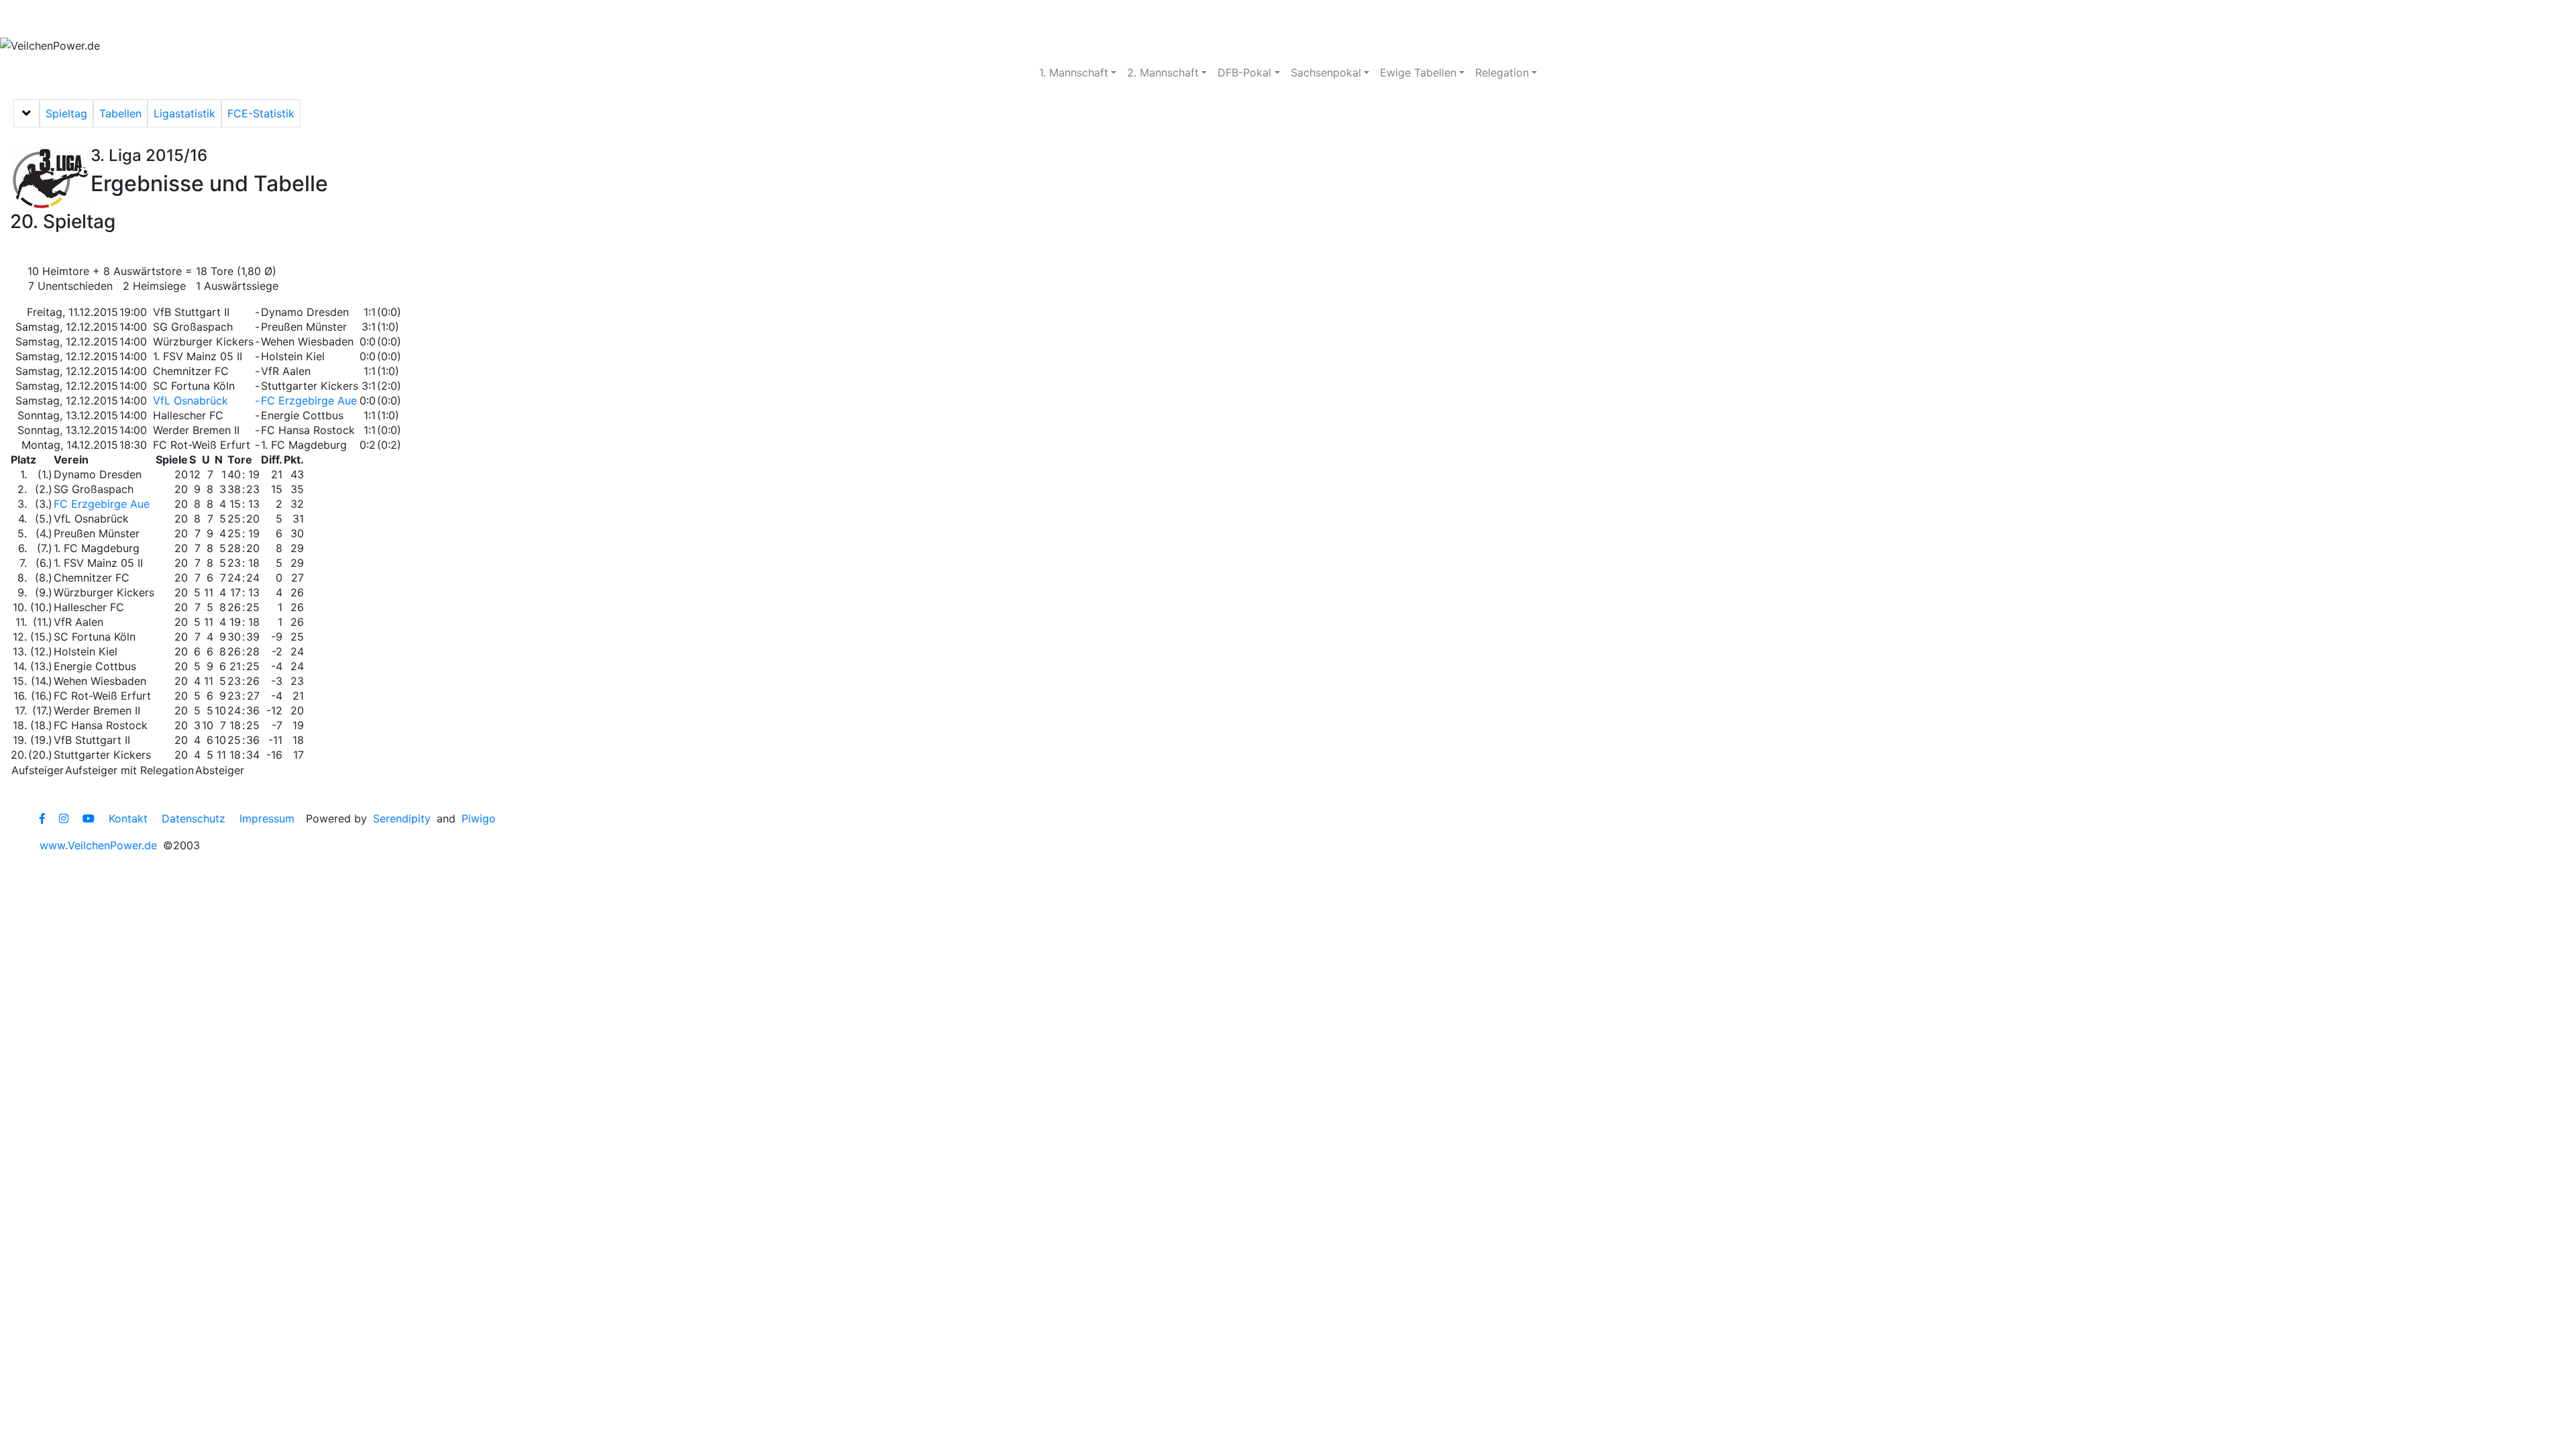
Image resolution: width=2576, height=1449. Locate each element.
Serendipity (402, 818)
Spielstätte (319, 19)
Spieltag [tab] (66, 113)
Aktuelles (50, 19)
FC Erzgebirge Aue (309, 400)
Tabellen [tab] (120, 113)
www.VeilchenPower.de (98, 845)
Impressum (267, 818)
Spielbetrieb (136, 19)
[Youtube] (89, 818)
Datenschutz (194, 818)
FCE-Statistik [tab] (261, 113)
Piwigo (479, 818)
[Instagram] (64, 818)
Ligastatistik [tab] (184, 113)
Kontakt (128, 818)
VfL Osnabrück (191, 400)
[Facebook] (42, 818)
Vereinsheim (229, 19)
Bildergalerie (410, 19)
